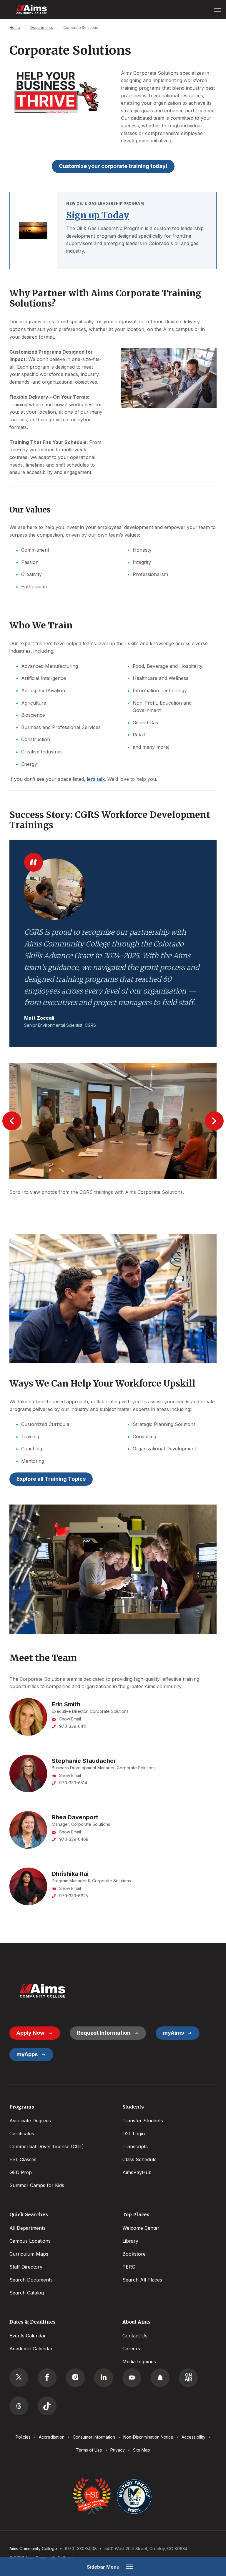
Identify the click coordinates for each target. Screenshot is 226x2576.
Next (214, 1121)
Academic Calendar (31, 2349)
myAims (173, 2033)
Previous (12, 1121)
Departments (42, 28)
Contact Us (135, 2336)
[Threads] (19, 2406)
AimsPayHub (137, 2172)
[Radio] (188, 2378)
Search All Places (142, 2280)
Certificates (22, 2134)
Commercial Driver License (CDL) (47, 2146)
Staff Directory (26, 2267)
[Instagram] (75, 2378)
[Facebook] (47, 2378)
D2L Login (134, 2134)
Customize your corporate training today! (113, 166)
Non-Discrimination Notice (148, 2437)
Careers (131, 2349)
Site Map (142, 2450)
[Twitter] (19, 2378)
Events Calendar (28, 2336)
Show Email (70, 1719)
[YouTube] (132, 2378)
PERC (129, 2267)
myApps (27, 2054)
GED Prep (21, 2172)
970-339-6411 (73, 1726)
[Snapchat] (160, 2378)
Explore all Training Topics (51, 1479)
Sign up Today (98, 215)
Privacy (118, 2450)
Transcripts (135, 2146)
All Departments (28, 2228)
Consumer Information (94, 2437)
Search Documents (31, 2280)
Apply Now (30, 2033)
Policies (23, 2437)
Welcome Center (141, 2228)
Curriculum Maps (29, 2254)
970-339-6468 (74, 1839)
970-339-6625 (74, 1896)
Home (15, 28)
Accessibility (193, 2437)
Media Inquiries (139, 2362)
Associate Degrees (30, 2121)
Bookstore (134, 2254)
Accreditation (52, 2437)
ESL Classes (23, 2159)
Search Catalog (27, 2293)
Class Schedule (139, 2159)
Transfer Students (143, 2121)
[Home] (42, 1991)
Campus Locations (30, 2241)
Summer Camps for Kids (37, 2185)
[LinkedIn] (104, 2378)
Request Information (104, 2033)
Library (130, 2241)
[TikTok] (47, 2406)
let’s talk (96, 779)
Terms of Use (89, 2450)
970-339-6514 (73, 1783)
